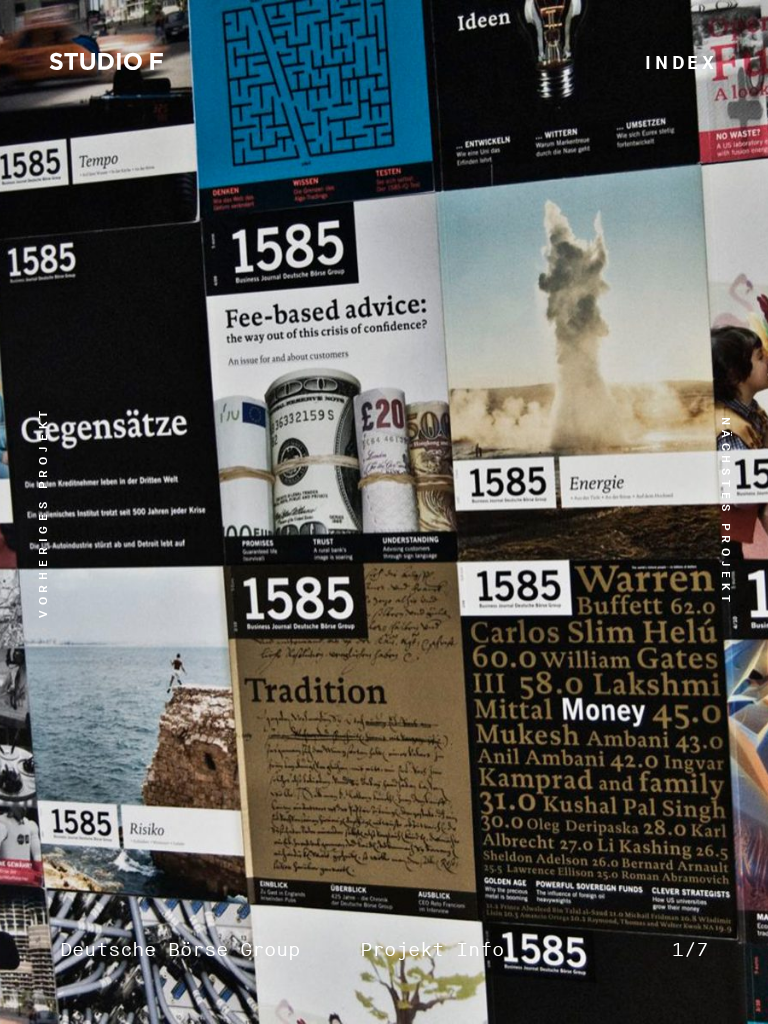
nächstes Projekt (725, 512)
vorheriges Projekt (43, 512)
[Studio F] (106, 64)
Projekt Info (432, 950)
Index (681, 63)
